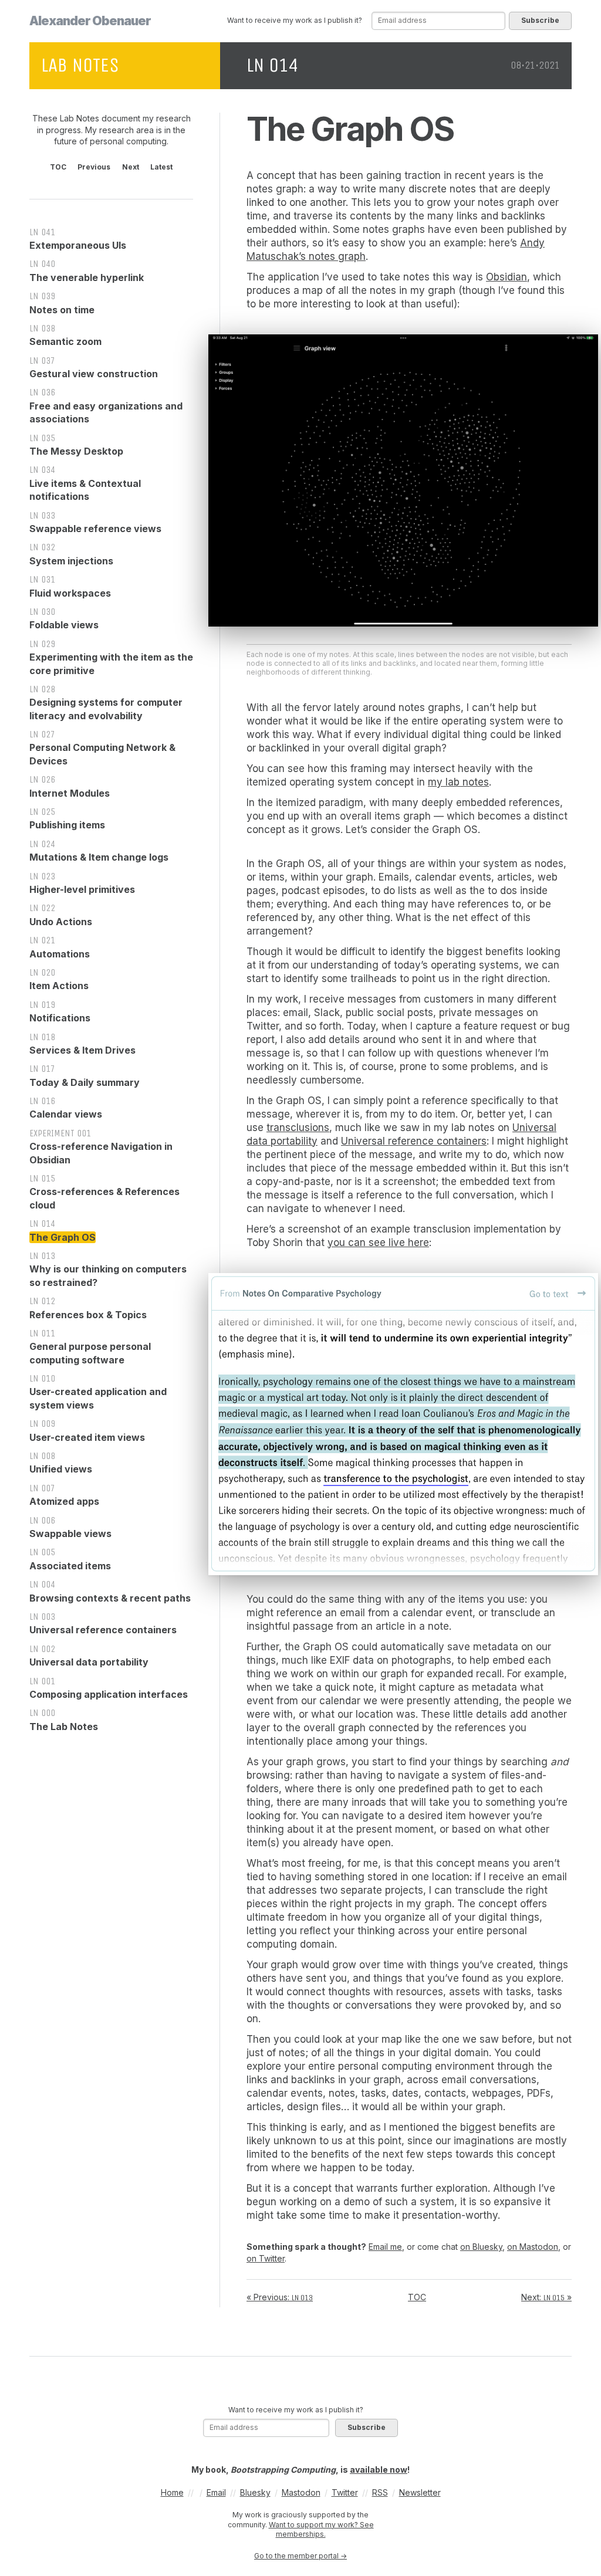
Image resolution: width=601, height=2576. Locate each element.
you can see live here (378, 1243)
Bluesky (255, 2492)
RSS (380, 2492)
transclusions (298, 1128)
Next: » (546, 2297)
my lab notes (458, 782)
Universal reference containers (414, 1141)
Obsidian (507, 277)
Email (216, 2492)
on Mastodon (533, 2247)
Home (172, 2492)
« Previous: (280, 2297)
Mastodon (301, 2492)
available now (379, 2470)
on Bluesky (481, 2247)
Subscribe (540, 20)
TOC (58, 167)
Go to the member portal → (300, 2556)
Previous (94, 167)
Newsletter (420, 2492)
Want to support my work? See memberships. (321, 2530)
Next (131, 167)
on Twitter (266, 2258)
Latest (161, 167)
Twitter (345, 2492)
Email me (385, 2247)
